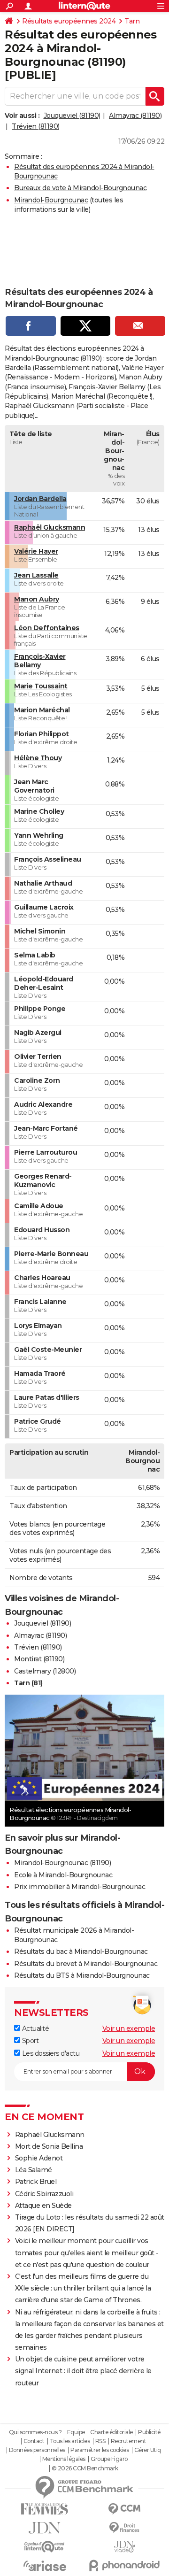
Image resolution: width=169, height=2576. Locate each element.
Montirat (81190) (39, 1659)
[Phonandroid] (124, 2565)
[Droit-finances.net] (124, 2528)
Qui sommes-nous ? (35, 2432)
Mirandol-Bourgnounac (51, 200)
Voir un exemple (129, 2028)
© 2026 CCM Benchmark (85, 2468)
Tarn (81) (28, 1683)
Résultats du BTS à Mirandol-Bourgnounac (82, 1975)
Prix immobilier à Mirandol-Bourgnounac (80, 1887)
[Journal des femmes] (45, 2509)
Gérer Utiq (148, 2450)
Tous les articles (70, 2441)
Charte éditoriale (111, 2432)
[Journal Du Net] (45, 2528)
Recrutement (129, 2441)
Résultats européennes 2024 (69, 21)
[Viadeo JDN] (124, 2547)
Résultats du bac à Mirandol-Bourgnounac (81, 1951)
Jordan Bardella (40, 499)
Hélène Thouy (38, 758)
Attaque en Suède (43, 2206)
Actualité (35, 2028)
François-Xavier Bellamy (40, 661)
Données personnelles (37, 2450)
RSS (100, 2441)
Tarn (132, 21)
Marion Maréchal (42, 710)
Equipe (76, 2432)
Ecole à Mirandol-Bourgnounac (63, 1875)
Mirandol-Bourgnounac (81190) (62, 1863)
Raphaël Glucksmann (50, 527)
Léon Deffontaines (47, 628)
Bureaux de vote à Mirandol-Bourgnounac (80, 188)
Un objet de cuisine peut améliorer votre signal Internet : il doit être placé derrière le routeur (83, 2371)
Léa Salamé (34, 2170)
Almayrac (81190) (135, 116)
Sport (29, 2041)
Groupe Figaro (109, 2459)
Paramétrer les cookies (100, 2450)
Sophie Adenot (39, 2158)
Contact (34, 2441)
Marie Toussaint (41, 686)
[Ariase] (45, 2566)
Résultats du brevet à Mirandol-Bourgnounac (86, 1964)
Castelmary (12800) (45, 1671)
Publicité (149, 2432)
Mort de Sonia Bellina (49, 2146)
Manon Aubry (37, 599)
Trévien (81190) (36, 126)
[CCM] (124, 2509)
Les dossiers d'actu (50, 2053)
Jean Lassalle (36, 575)
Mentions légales (64, 2459)
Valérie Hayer (36, 551)
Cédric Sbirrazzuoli (44, 2194)
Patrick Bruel (36, 2182)
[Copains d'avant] (45, 2547)
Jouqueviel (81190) (72, 116)
